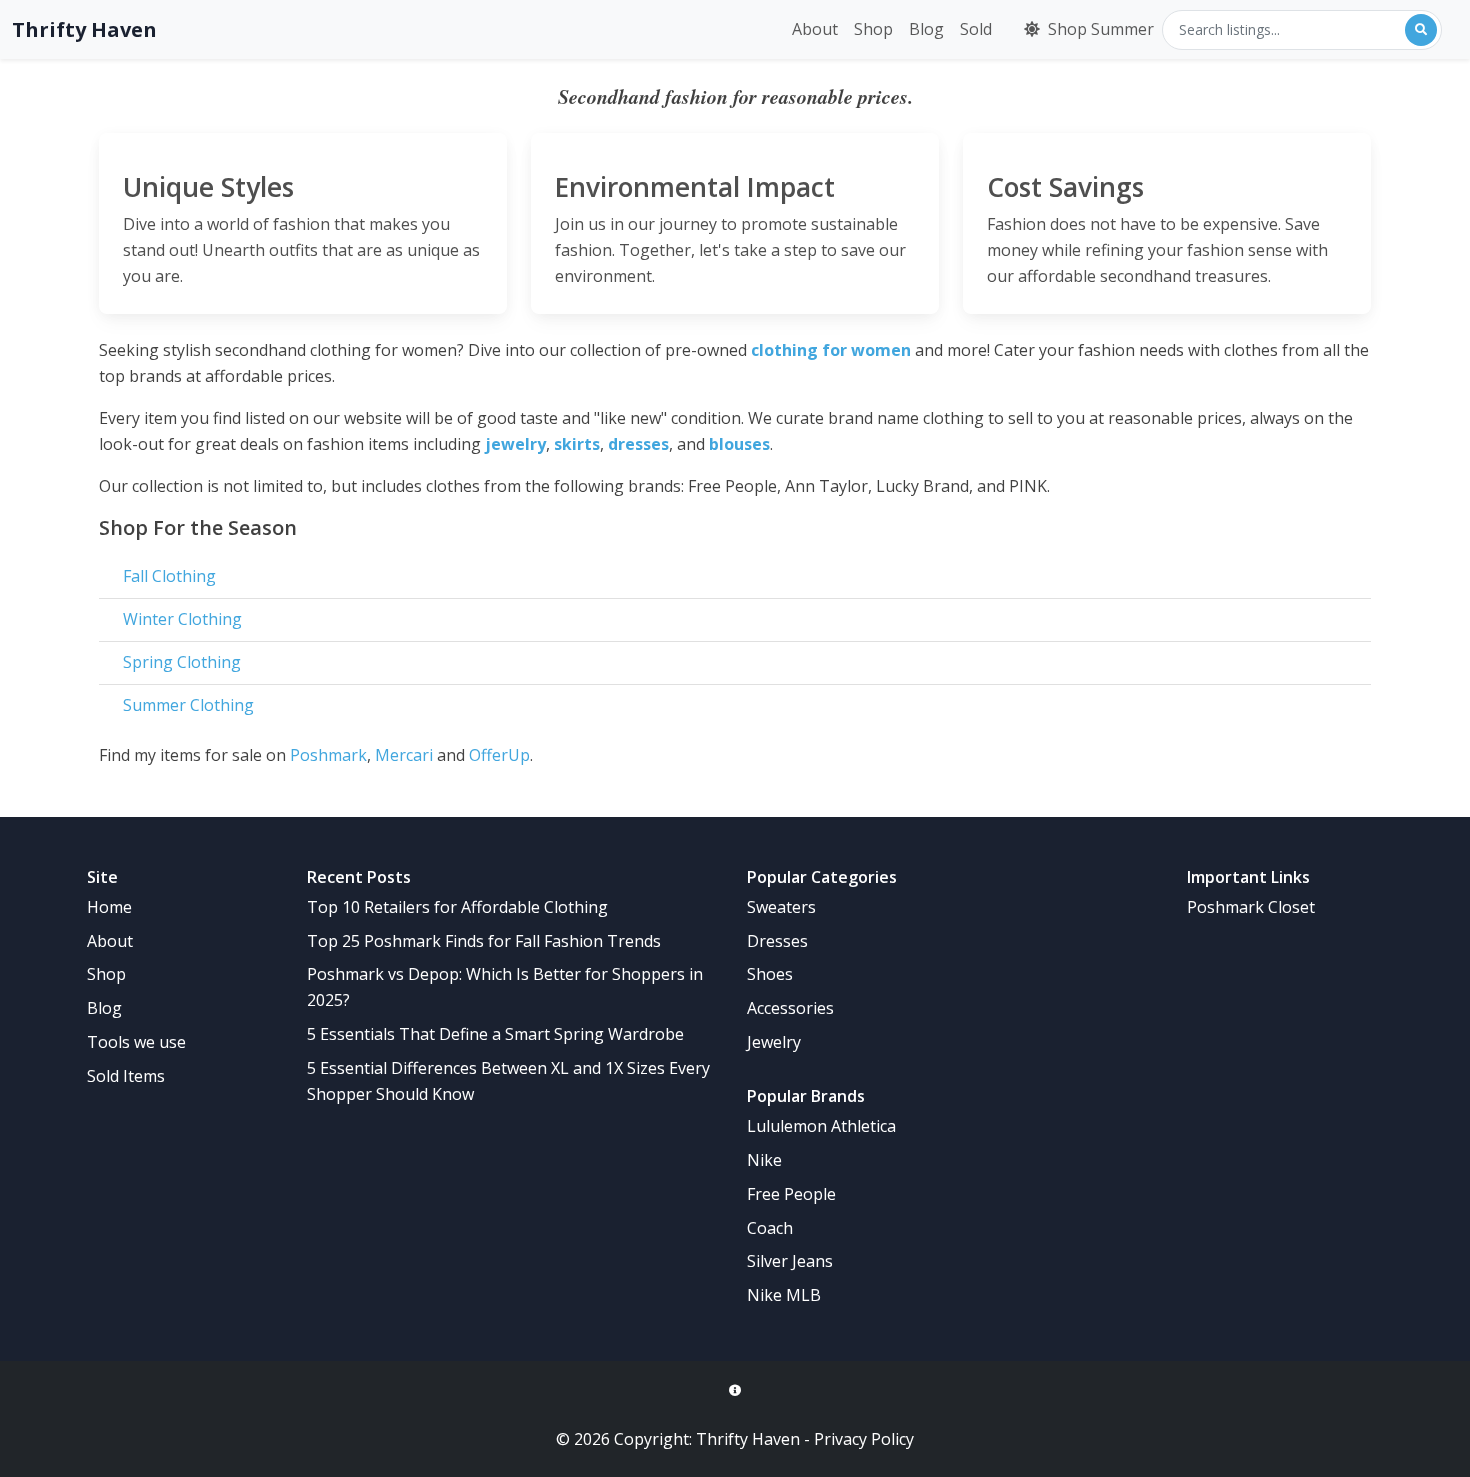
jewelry (515, 444)
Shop (873, 29)
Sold (976, 29)
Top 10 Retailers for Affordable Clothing (457, 907)
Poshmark (328, 755)
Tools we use (136, 1042)
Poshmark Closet (1251, 907)
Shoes (770, 974)
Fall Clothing (169, 576)
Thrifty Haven (84, 29)
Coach (770, 1228)
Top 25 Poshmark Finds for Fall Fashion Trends (484, 941)
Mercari (404, 755)
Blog (926, 29)
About (815, 29)
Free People (791, 1194)
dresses (638, 444)
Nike (764, 1160)
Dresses (777, 941)
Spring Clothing (182, 662)
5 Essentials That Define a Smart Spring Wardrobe (495, 1034)
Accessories (790, 1008)
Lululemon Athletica (821, 1126)
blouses (739, 444)
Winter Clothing (182, 619)
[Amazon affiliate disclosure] (735, 1391)
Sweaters (781, 907)
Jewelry (774, 1042)
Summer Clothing (188, 705)
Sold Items (126, 1076)
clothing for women (831, 350)
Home (109, 907)
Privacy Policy (864, 1439)
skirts (577, 444)
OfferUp (499, 755)
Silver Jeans (790, 1261)
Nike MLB (784, 1295)
